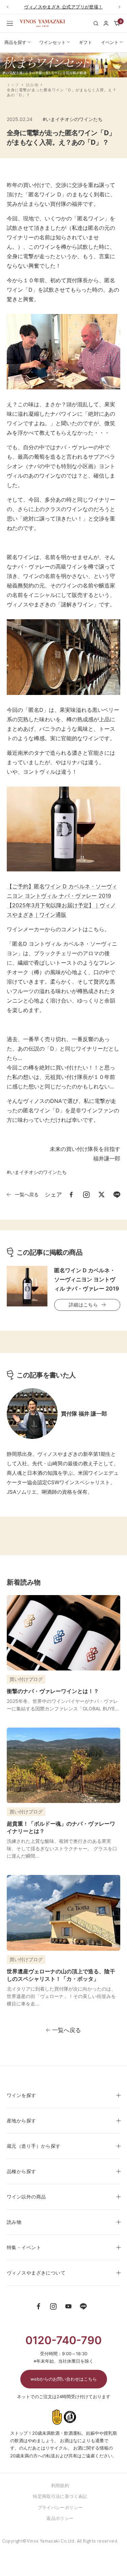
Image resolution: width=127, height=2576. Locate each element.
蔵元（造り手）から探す (34, 2146)
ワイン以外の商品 (26, 2197)
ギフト (86, 42)
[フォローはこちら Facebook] (39, 2307)
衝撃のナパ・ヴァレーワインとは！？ (53, 1691)
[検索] (96, 23)
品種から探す (22, 2171)
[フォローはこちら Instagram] (54, 2307)
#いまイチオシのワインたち (73, 119)
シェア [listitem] (53, 1195)
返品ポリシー (60, 2518)
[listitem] (71, 1195)
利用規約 (60, 2485)
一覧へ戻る (27, 1194)
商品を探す (15, 42)
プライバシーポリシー (60, 2507)
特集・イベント (24, 2247)
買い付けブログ (26, 1679)
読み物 (32, 85)
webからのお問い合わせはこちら (64, 2379)
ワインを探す (22, 2095)
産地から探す (22, 2121)
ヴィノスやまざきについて (36, 2273)
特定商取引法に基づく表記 (60, 2496)
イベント (110, 42)
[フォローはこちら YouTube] (68, 2307)
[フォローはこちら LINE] (83, 2307)
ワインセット (52, 42)
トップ (13, 85)
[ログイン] (106, 23)
